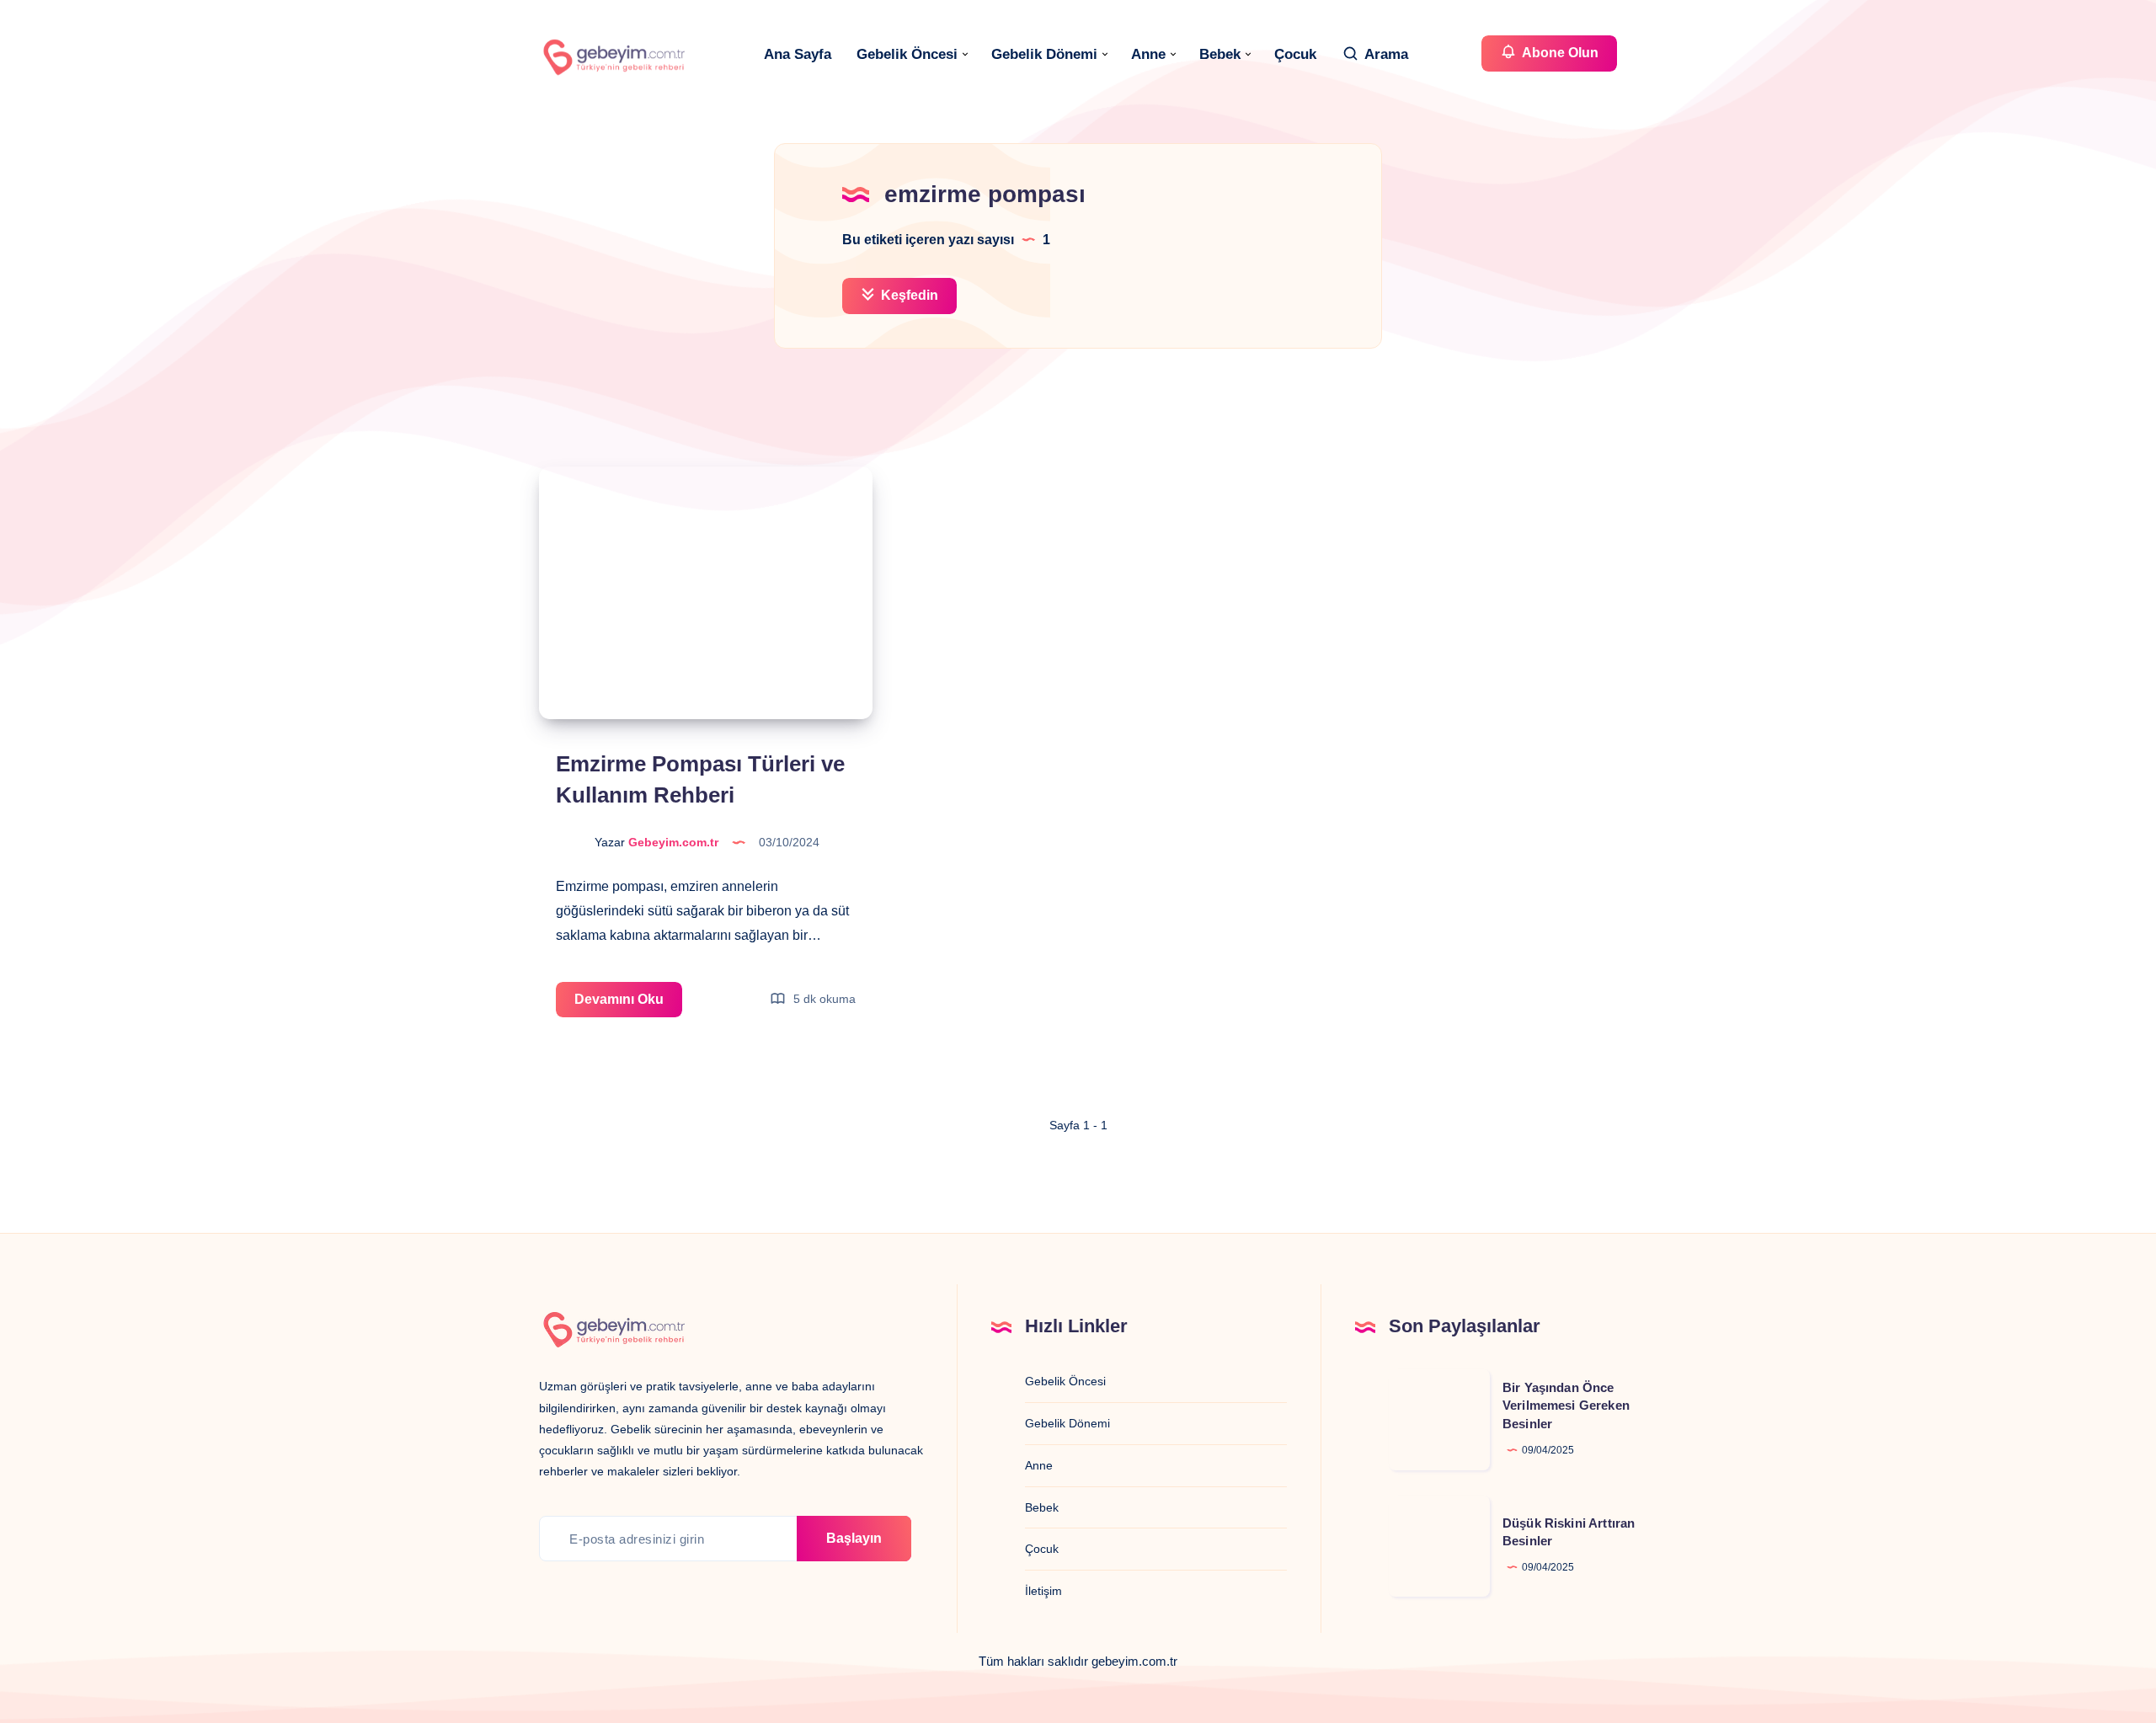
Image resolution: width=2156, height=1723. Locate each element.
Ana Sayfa (798, 54)
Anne (1148, 54)
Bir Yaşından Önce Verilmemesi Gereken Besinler (1566, 1406)
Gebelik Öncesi (907, 54)
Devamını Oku (628, 1005)
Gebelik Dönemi (1044, 54)
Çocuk (1295, 54)
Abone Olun (1559, 53)
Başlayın (854, 1538)
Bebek (1220, 54)
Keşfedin (908, 295)
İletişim (1043, 1591)
